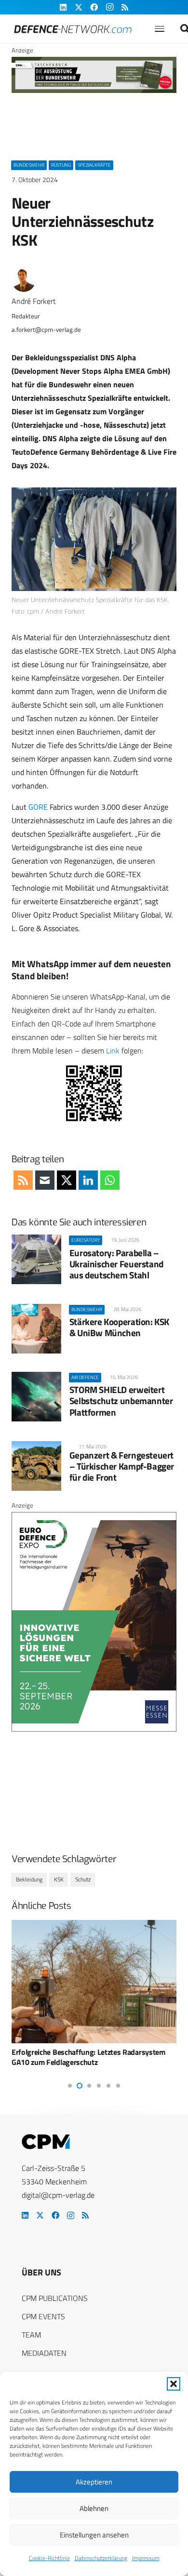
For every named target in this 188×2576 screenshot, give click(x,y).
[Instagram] (71, 2216)
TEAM (31, 2335)
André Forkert (34, 301)
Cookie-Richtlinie (49, 2558)
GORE (38, 807)
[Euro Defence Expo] (94, 1729)
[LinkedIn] (25, 2215)
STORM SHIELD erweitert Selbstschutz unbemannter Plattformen (121, 1400)
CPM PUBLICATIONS (55, 2298)
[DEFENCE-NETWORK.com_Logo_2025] (73, 29)
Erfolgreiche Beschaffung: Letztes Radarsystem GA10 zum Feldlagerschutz (88, 2057)
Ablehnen (94, 2508)
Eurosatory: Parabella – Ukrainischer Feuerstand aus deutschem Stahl (116, 1264)
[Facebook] (55, 2215)
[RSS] (85, 2215)
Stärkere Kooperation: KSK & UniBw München (119, 1327)
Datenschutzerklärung (101, 2558)
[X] (40, 2215)
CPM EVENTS (43, 2316)
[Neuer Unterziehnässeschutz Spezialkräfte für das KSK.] (94, 539)
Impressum (146, 2558)
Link (113, 1051)
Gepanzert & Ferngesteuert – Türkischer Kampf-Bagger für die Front (122, 1466)
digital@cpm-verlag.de (58, 2195)
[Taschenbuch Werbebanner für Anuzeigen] (94, 91)
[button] (174, 2384)
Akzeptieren (94, 2482)
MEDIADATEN (44, 2353)
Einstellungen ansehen (94, 2535)
